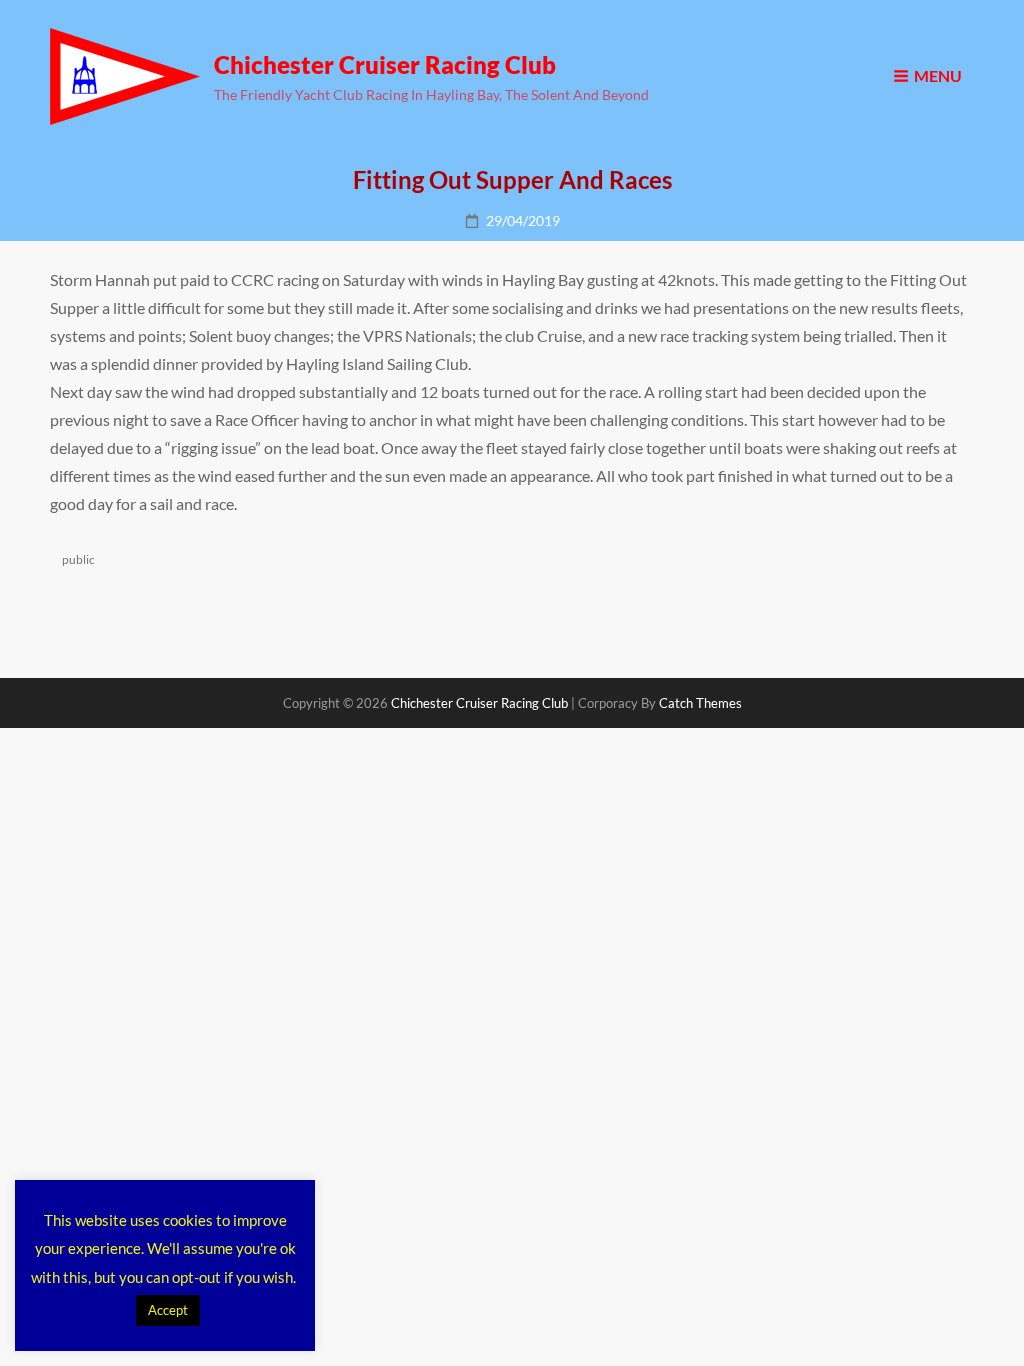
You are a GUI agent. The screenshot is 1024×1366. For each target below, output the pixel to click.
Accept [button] (168, 1310)
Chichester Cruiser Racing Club (385, 64)
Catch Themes (700, 703)
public (78, 559)
